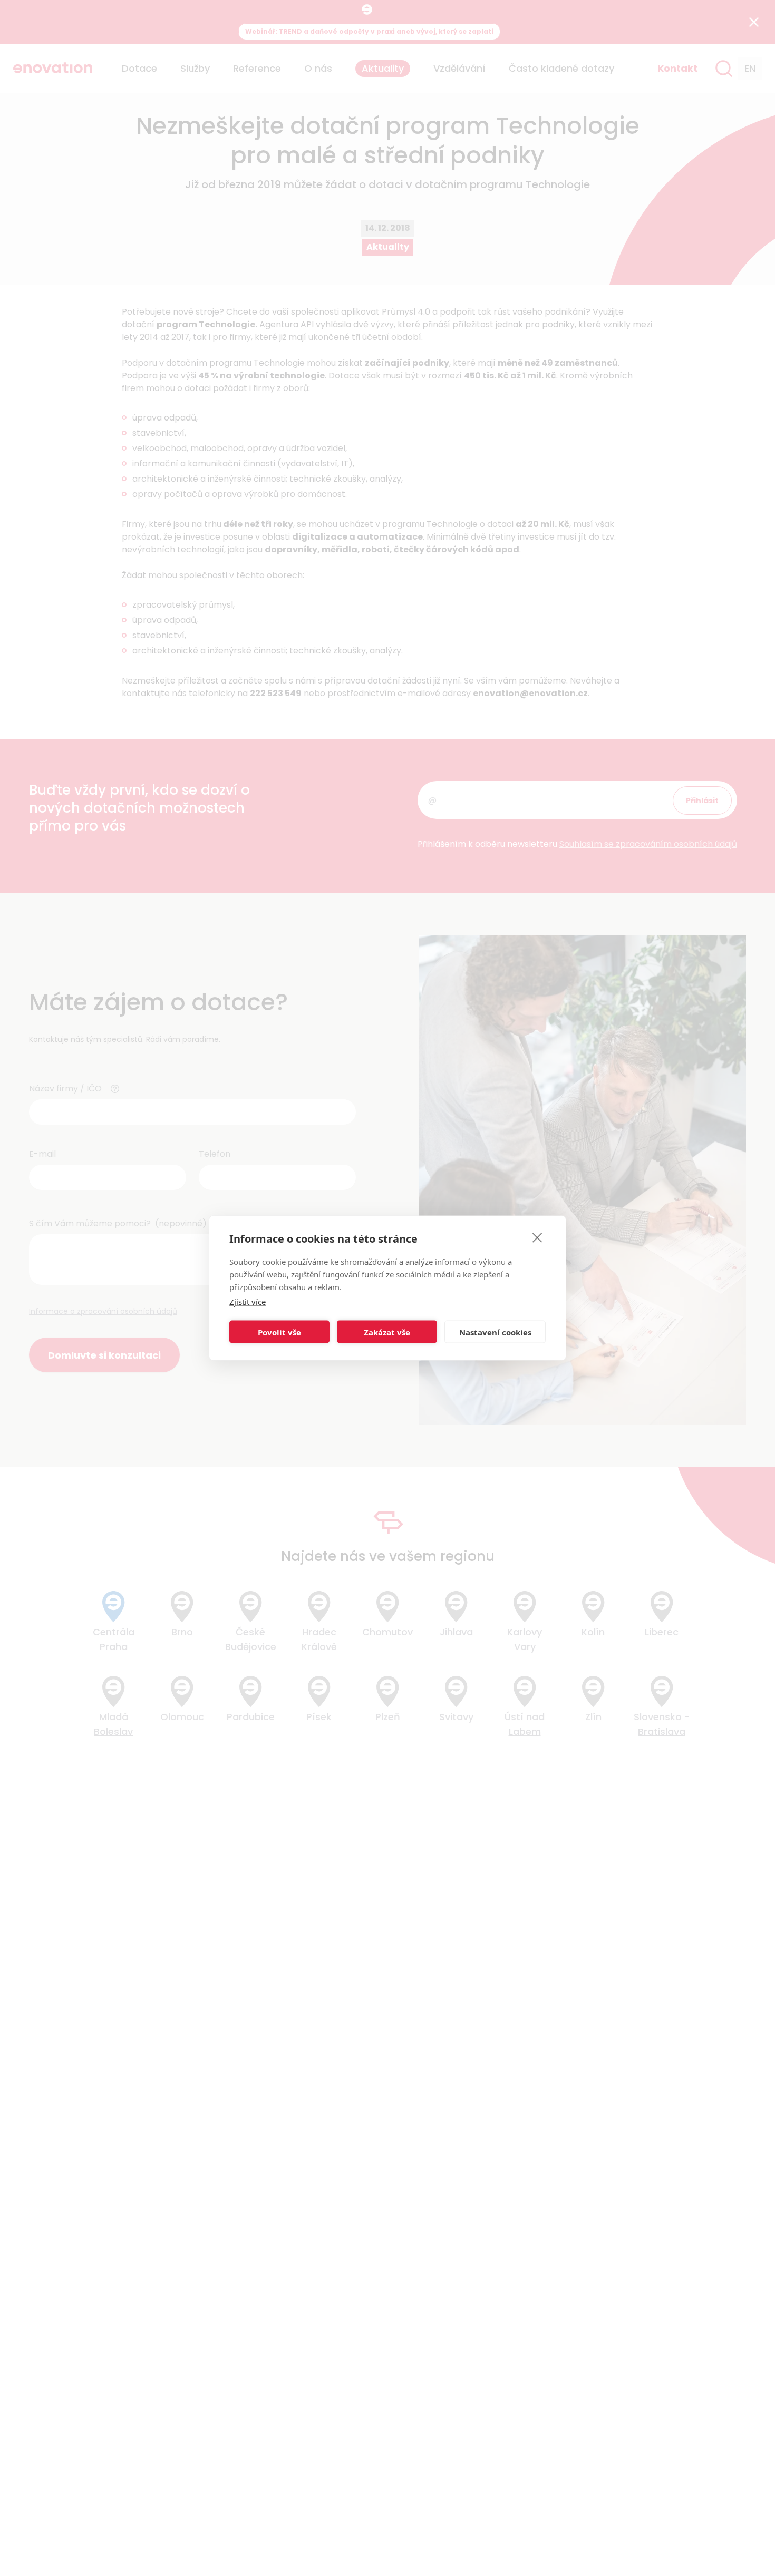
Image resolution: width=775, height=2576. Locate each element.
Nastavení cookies (495, 1332)
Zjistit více (248, 1302)
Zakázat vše (387, 1332)
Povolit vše (279, 1332)
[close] (537, 1237)
